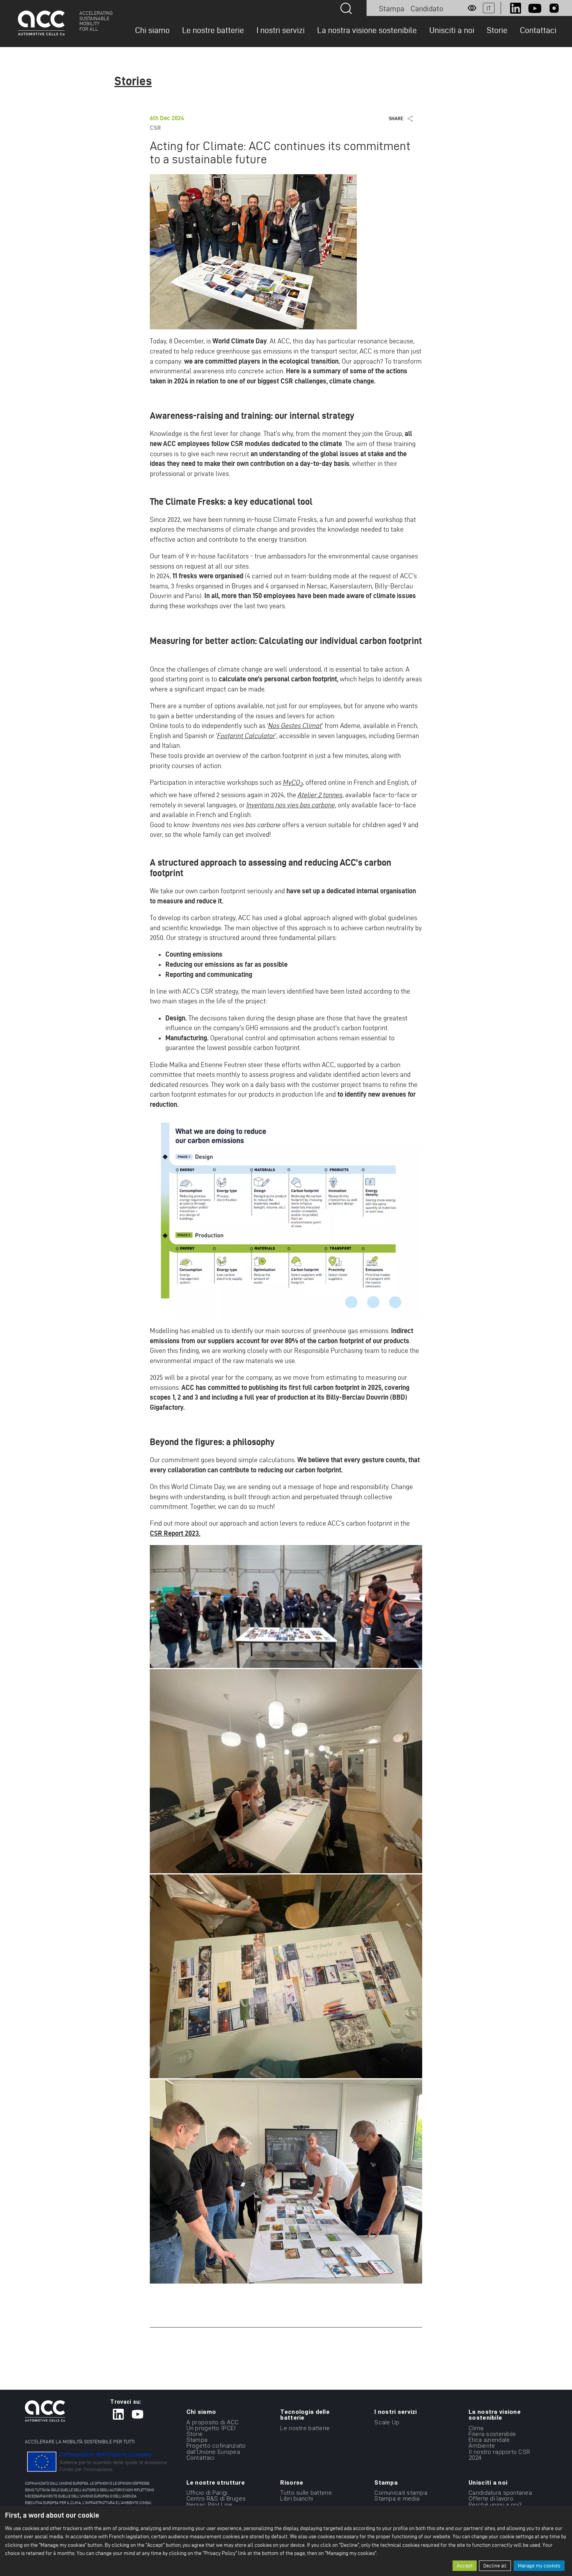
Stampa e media (397, 2499)
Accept (465, 2566)
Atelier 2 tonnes (320, 795)
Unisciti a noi (452, 30)
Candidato (427, 9)
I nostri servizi (281, 30)
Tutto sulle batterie (306, 2493)
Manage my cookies (539, 2566)
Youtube (535, 8)
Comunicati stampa (401, 2493)
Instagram (554, 8)
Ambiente (482, 2446)
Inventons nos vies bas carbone (291, 805)
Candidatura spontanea (500, 2493)
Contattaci (538, 30)
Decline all (495, 2566)
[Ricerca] (346, 8)
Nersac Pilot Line (210, 2504)
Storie (497, 30)
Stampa (392, 9)
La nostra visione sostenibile (367, 30)
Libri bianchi (297, 2499)
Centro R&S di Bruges (216, 2499)
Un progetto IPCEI (211, 2428)
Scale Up (387, 2422)
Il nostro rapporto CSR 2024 (499, 2454)
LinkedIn (516, 8)
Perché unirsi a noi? (495, 2504)
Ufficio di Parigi (207, 2493)
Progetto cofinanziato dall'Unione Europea (216, 2449)
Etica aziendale (489, 2440)
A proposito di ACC (213, 2422)
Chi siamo (152, 30)
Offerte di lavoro (491, 2499)
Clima (476, 2428)
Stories (133, 81)
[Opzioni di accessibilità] (472, 8)
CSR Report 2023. (175, 1533)
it (489, 8)
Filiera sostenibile (492, 2434)
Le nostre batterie (213, 30)
